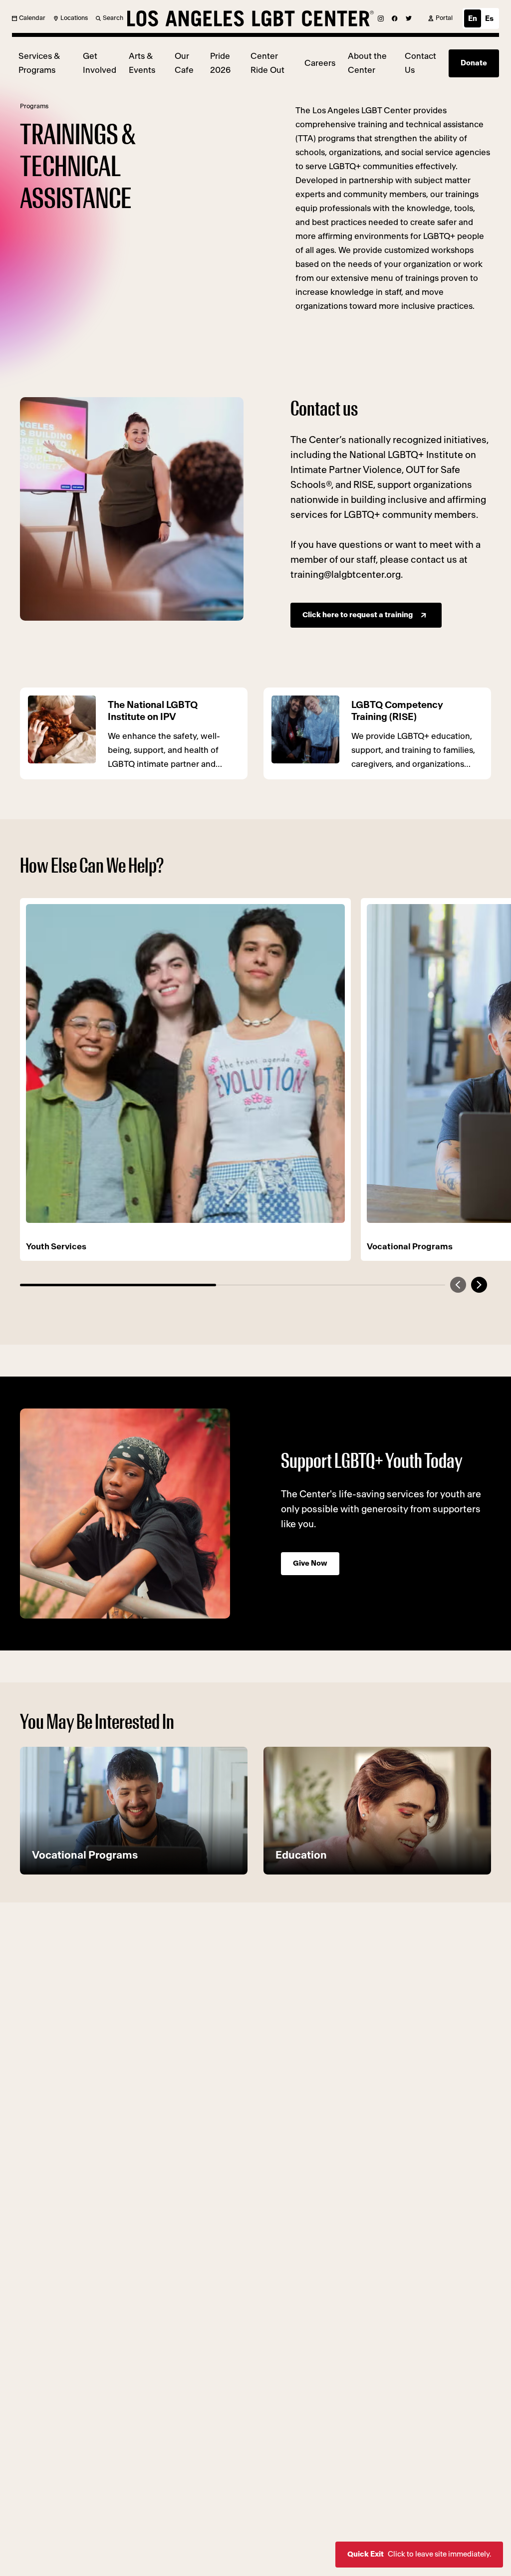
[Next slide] (479, 1285)
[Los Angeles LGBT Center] (251, 18)
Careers (320, 63)
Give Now (310, 1563)
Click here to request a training (358, 615)
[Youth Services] (185, 1063)
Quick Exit (419, 2554)
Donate (474, 63)
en (473, 19)
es (489, 19)
